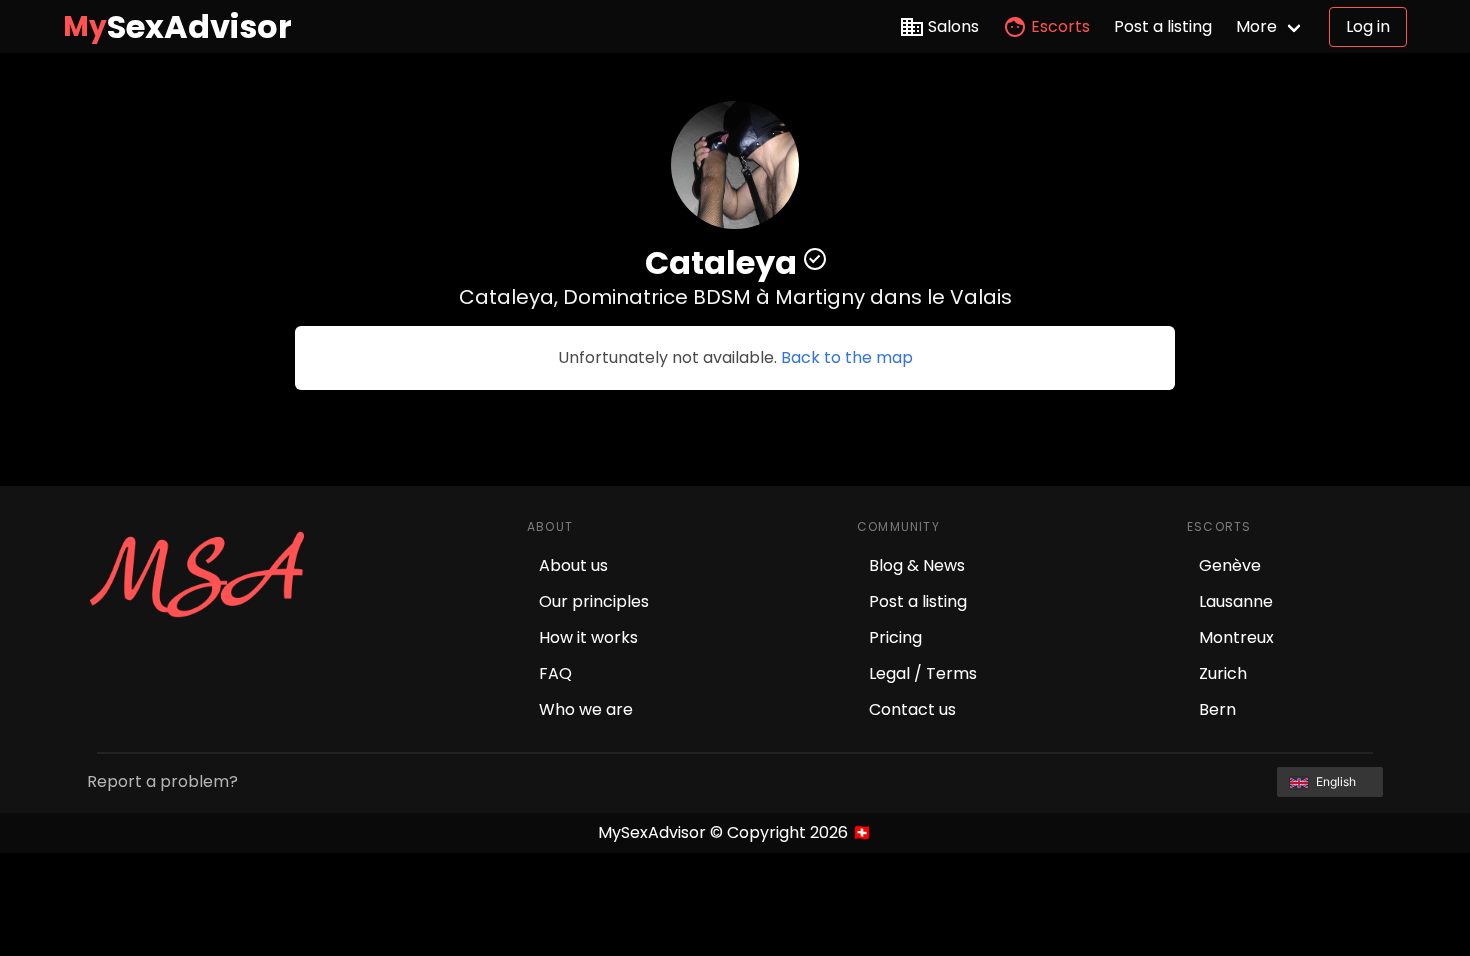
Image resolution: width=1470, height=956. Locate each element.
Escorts (1060, 26)
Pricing (895, 637)
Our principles (594, 601)
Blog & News (917, 565)
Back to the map (847, 357)
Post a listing (1163, 26)
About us (573, 565)
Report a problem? (162, 781)
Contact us (912, 709)
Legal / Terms (923, 673)
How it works (588, 637)
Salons (953, 26)
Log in (1368, 26)
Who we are (586, 709)
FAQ (555, 673)
